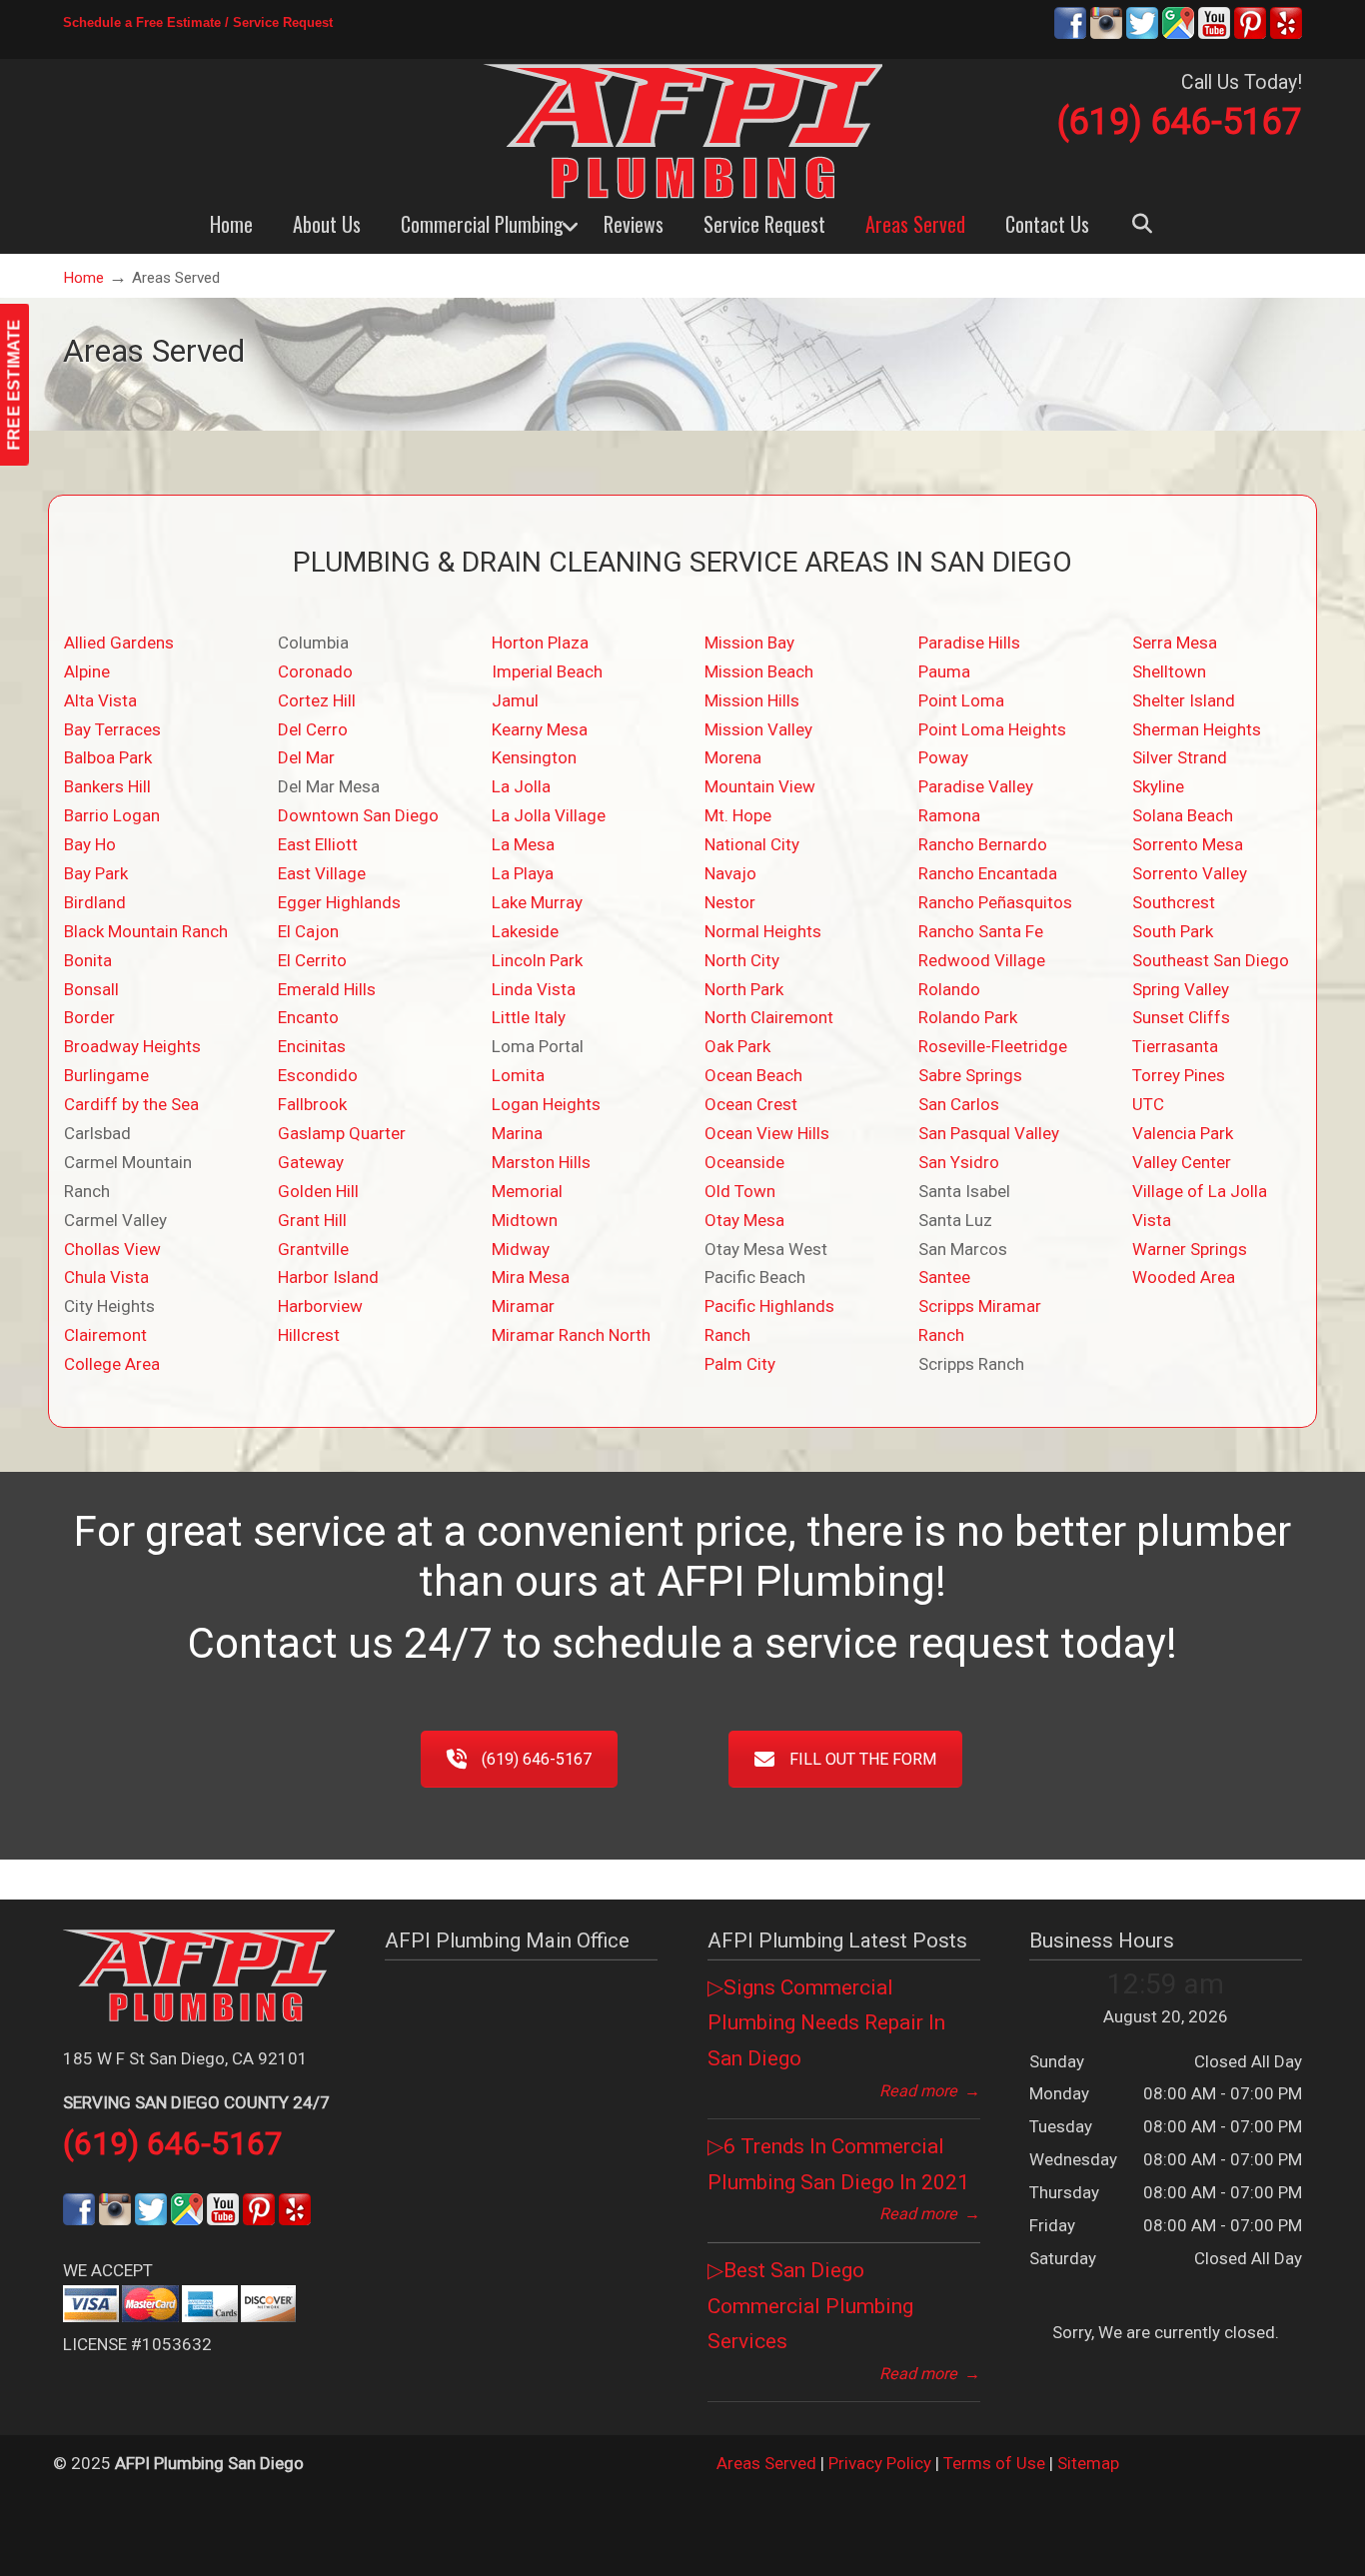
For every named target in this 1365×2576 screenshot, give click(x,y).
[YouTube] (1214, 34)
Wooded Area (1184, 1278)
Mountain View (760, 786)
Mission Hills (752, 700)
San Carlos (959, 1104)
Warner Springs (1190, 1249)
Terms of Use (994, 2463)
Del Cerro (313, 729)
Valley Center (1182, 1162)
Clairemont (105, 1335)
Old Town (740, 1191)
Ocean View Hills (767, 1133)
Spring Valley (1181, 989)
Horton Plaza (540, 643)
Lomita (518, 1075)
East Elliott (318, 844)
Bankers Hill (107, 786)
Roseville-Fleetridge (993, 1046)
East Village (322, 873)
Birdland (95, 902)
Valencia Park (1183, 1133)
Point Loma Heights (992, 729)
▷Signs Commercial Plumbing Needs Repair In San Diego (826, 2023)
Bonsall (91, 989)
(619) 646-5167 (1180, 122)
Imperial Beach (547, 671)
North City (742, 960)
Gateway (311, 1162)
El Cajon (308, 931)
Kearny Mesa (540, 729)
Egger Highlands (339, 902)
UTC (1148, 1104)
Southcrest (1174, 902)
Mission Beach (759, 671)
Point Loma (961, 700)
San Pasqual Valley (989, 1133)
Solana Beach (1183, 815)
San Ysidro (959, 1162)
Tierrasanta (1175, 1046)
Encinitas (312, 1046)
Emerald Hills (327, 989)
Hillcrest (309, 1335)
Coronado (315, 671)
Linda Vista (534, 989)
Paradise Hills (969, 643)
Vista (1152, 1220)
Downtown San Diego (358, 815)
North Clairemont (769, 1017)
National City (752, 844)
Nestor (730, 902)
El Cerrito (312, 960)
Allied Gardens (119, 643)
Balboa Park (108, 757)
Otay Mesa (744, 1220)
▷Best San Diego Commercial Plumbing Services (810, 2306)
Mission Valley (758, 729)
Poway (943, 757)
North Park (744, 989)
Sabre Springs (970, 1075)
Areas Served (766, 2463)
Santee (944, 1278)
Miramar (523, 1306)
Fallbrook (312, 1104)
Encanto (308, 1017)
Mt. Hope (738, 815)
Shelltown (1169, 671)
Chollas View (112, 1249)
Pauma (944, 671)
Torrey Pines (1179, 1075)
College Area (112, 1364)
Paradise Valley (976, 786)
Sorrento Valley (1190, 873)
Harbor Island (328, 1278)
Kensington (534, 757)
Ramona (949, 815)
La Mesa (523, 844)
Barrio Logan (112, 815)
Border (89, 1017)
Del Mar (306, 757)
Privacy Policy (880, 2463)
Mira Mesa (531, 1278)
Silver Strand (1180, 757)
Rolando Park (968, 1017)
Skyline (1158, 786)
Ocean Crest (751, 1104)
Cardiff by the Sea (131, 1104)
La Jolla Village (549, 815)
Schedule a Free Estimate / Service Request (198, 22)
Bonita (88, 960)
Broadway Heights (132, 1046)
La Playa (523, 873)
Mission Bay (749, 643)
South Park (1173, 931)
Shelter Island (1184, 700)
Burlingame (106, 1075)
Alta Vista (100, 700)
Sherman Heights (1197, 729)
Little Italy (529, 1017)
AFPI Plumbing (682, 131)
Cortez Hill (317, 700)
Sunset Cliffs (1181, 1017)
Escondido (318, 1075)
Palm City (740, 1364)
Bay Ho (90, 844)
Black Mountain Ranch (146, 931)
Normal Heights (763, 931)
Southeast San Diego (1211, 960)
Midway (521, 1249)
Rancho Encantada (988, 873)
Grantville (313, 1249)
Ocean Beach (753, 1075)
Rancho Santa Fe (981, 931)
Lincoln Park (537, 960)
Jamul (515, 700)
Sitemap (1088, 2463)
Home (83, 278)
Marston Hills (541, 1162)
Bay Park (96, 873)
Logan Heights (546, 1104)
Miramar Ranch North (571, 1335)
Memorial (527, 1191)
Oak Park (737, 1046)
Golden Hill (318, 1191)
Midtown (525, 1220)
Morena (733, 757)
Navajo (730, 873)
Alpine (87, 671)
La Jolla (521, 786)
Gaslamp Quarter (342, 1133)
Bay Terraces (112, 729)
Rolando (949, 989)
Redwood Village (982, 960)
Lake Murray (537, 902)
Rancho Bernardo (983, 844)
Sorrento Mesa (1188, 844)
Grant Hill (312, 1220)
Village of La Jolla (1200, 1191)
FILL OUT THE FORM (863, 1759)
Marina (517, 1133)
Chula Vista (106, 1278)
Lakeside (525, 931)
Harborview (320, 1306)
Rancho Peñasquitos (995, 902)
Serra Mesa (1175, 643)
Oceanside (744, 1162)
